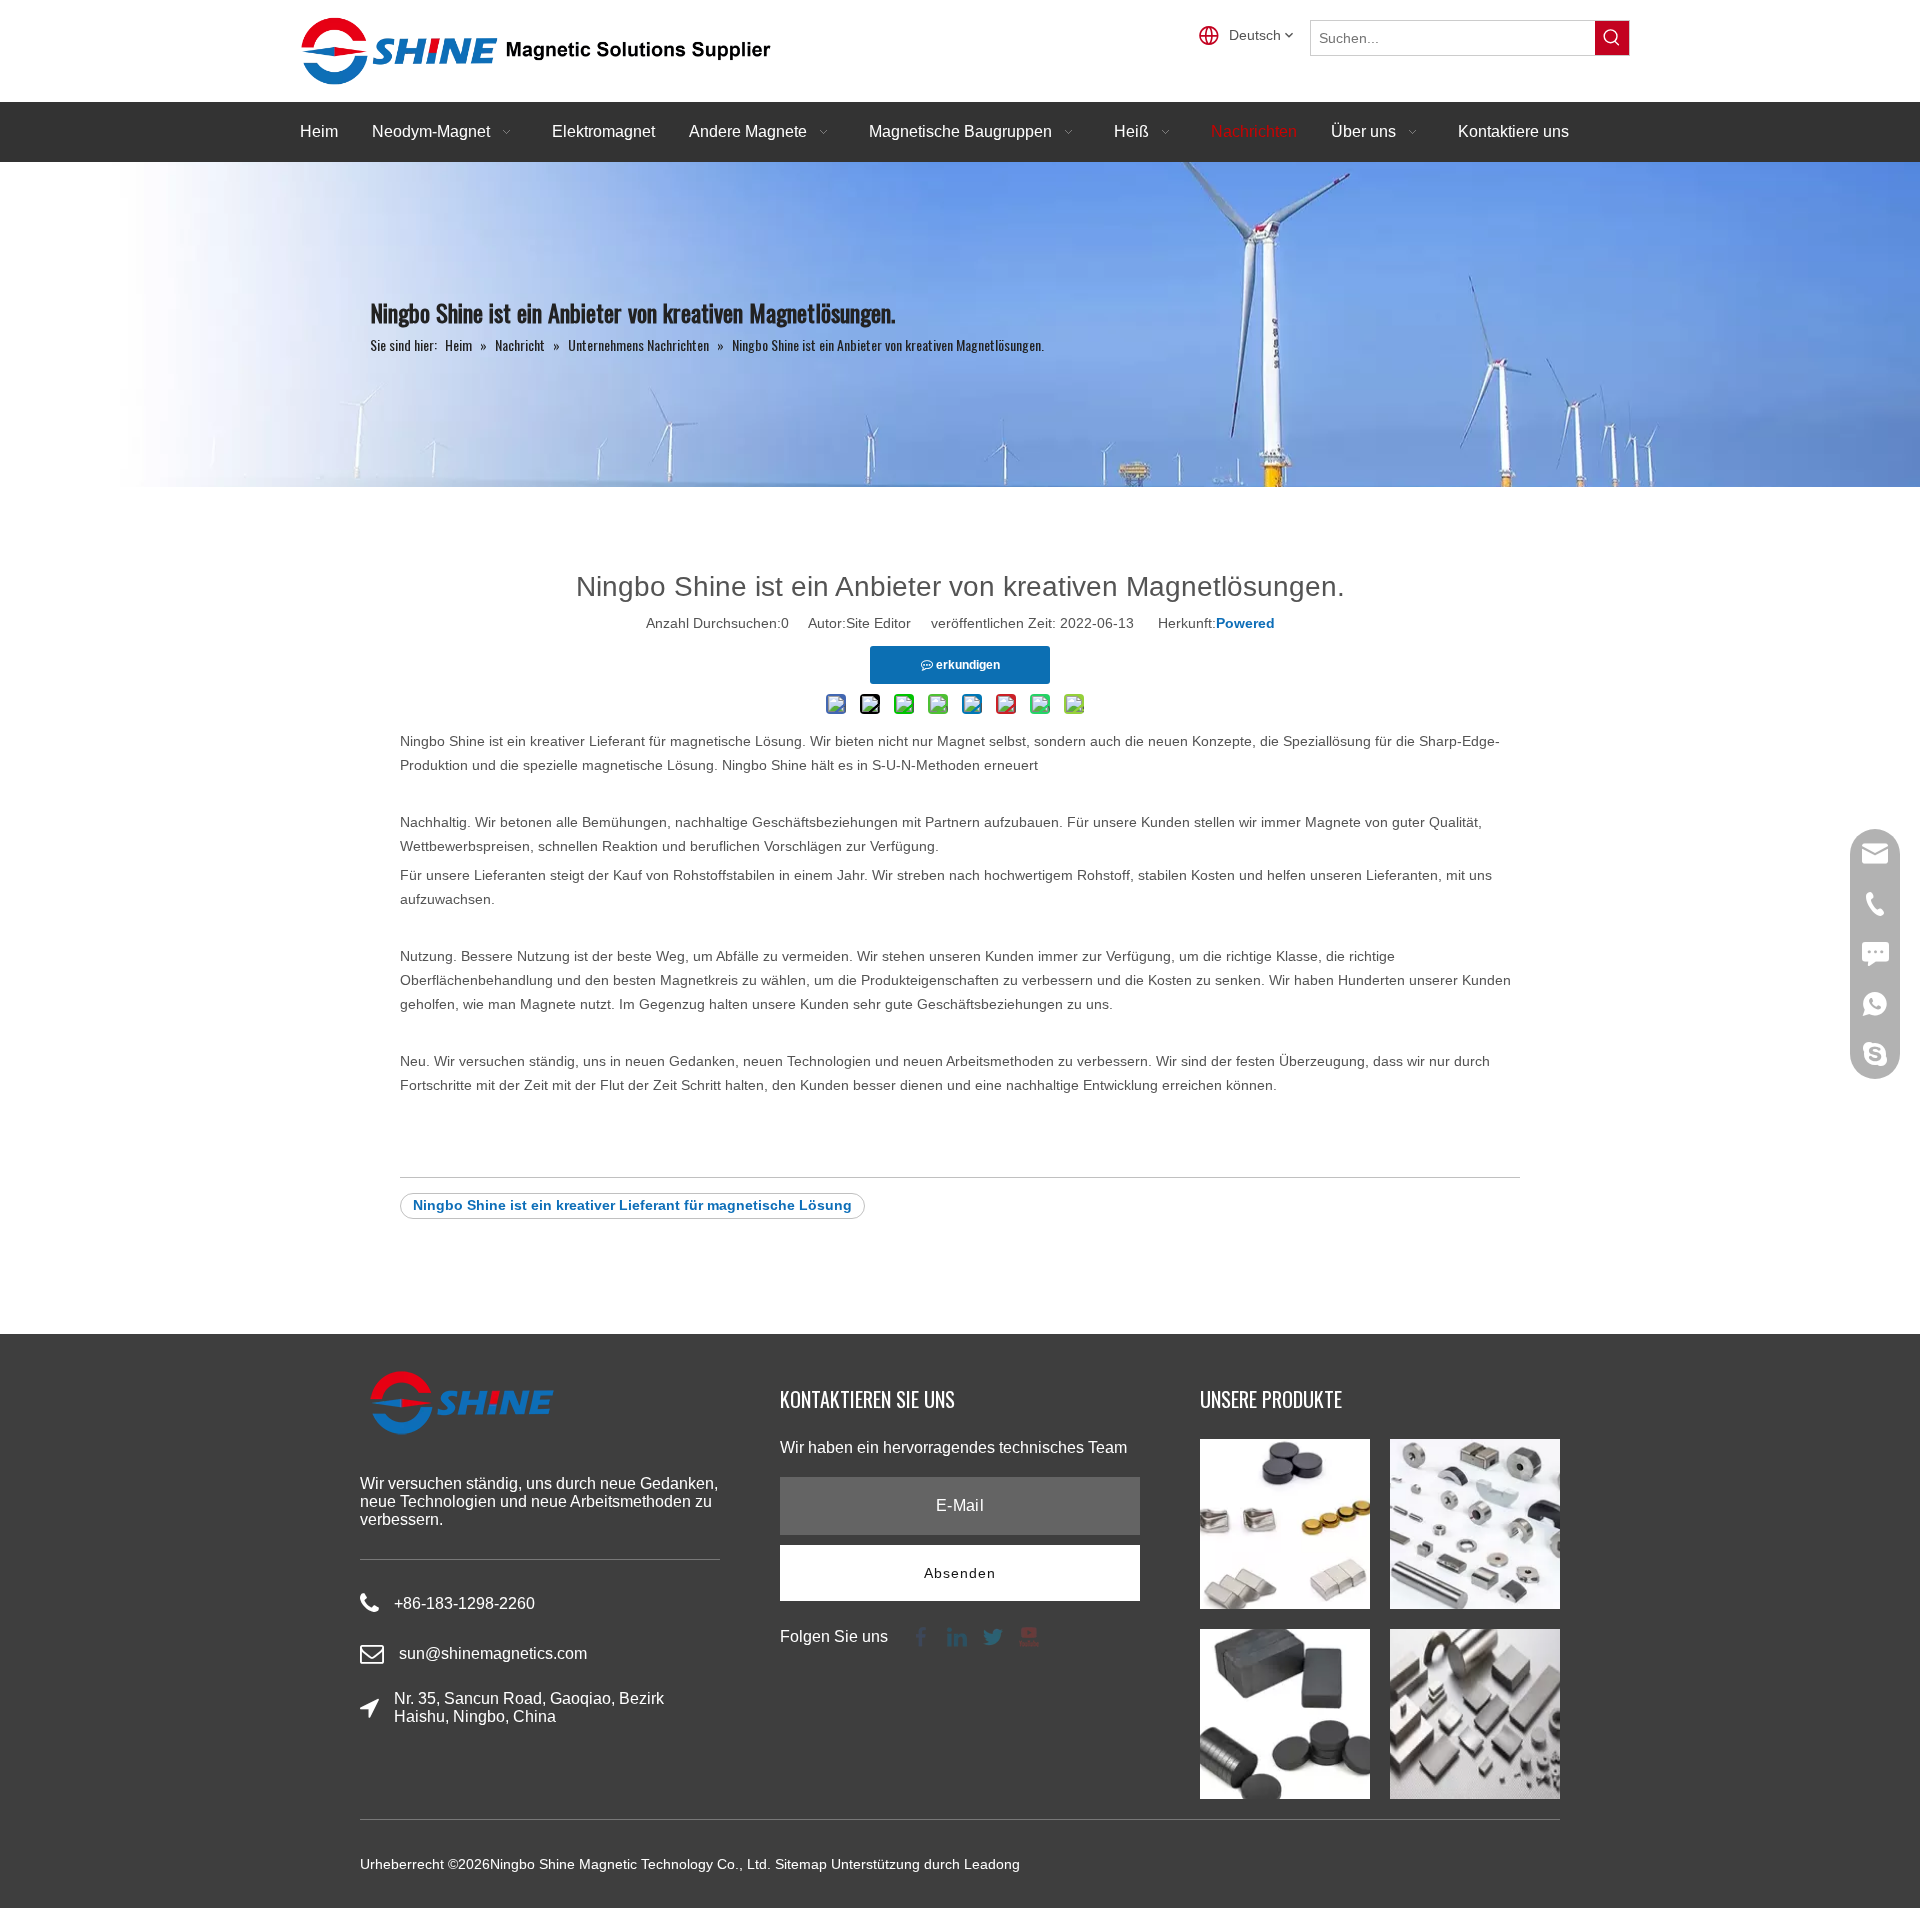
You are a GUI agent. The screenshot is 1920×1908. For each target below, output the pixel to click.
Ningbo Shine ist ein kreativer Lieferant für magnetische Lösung (632, 1205)
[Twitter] (993, 1635)
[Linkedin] (957, 1635)
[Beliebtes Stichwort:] (1612, 38)
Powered (1245, 623)
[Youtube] (1027, 1635)
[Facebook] (921, 1635)
